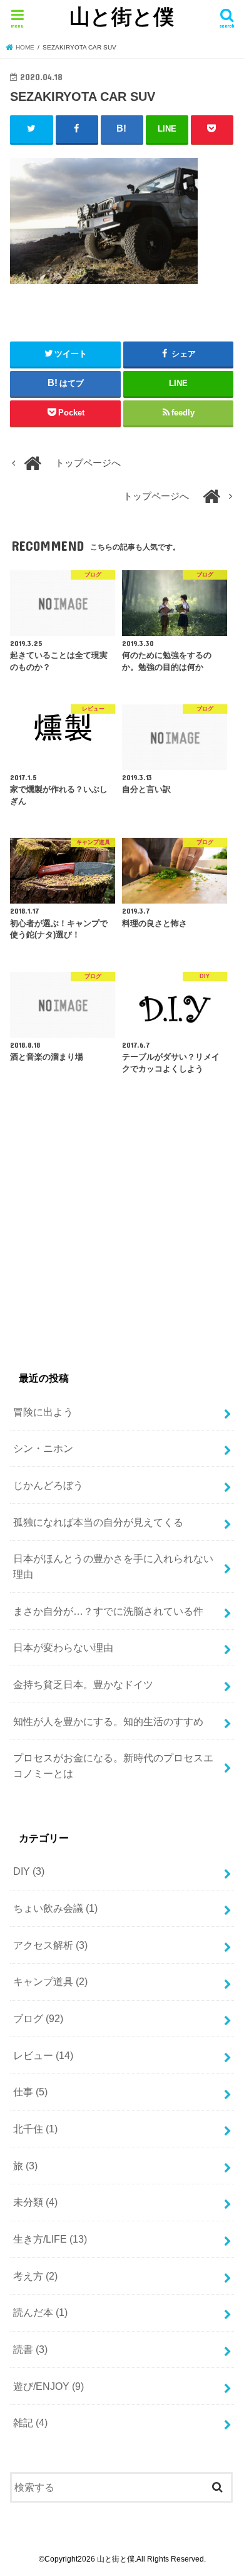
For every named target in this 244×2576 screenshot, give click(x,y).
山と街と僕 (122, 16)
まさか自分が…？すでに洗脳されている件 (108, 1611)
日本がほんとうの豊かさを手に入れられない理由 (113, 1566)
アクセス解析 (50, 1945)
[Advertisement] (115, 1240)
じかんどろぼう (48, 1485)
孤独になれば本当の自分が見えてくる (98, 1522)
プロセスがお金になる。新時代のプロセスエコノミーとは (113, 1765)
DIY (29, 1871)
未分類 (35, 2202)
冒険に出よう (43, 1412)
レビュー (43, 2055)
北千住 (35, 2129)
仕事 (30, 2092)
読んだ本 (40, 2312)
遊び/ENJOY (48, 2386)
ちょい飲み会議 (55, 1908)
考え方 (35, 2276)
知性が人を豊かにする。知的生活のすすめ (108, 1721)
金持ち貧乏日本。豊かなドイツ (83, 1684)
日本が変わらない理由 (63, 1647)
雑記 (30, 2422)
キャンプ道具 (50, 1981)
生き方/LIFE (50, 2239)
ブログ (38, 2018)
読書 (30, 2349)
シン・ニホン (43, 1448)
